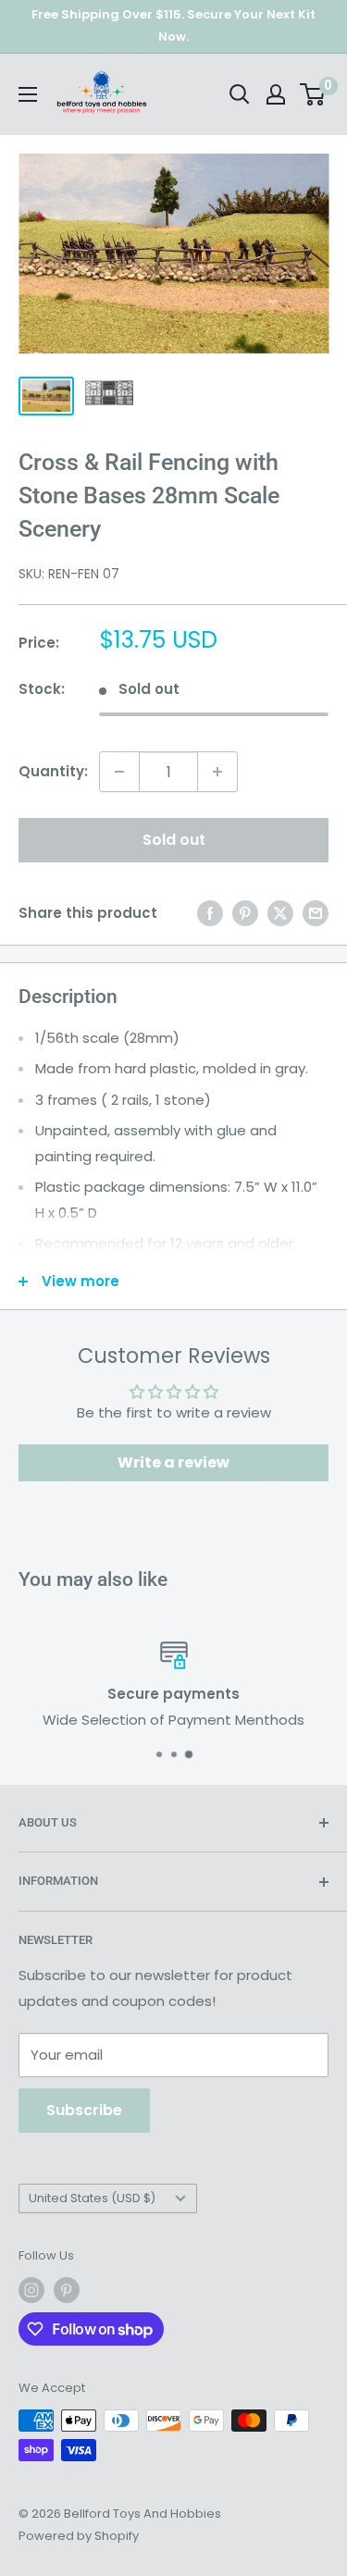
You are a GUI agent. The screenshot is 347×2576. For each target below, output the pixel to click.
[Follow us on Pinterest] (67, 2290)
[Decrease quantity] (119, 772)
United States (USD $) (92, 2198)
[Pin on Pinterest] (245, 913)
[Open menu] (28, 94)
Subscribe (84, 2110)
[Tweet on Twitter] (280, 913)
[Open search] (240, 94)
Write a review (173, 1462)
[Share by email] (316, 913)
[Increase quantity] (217, 772)
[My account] (276, 94)
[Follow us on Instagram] (31, 2290)
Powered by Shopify (79, 2536)
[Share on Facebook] (210, 913)
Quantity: (53, 771)
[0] (313, 94)
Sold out (174, 840)
